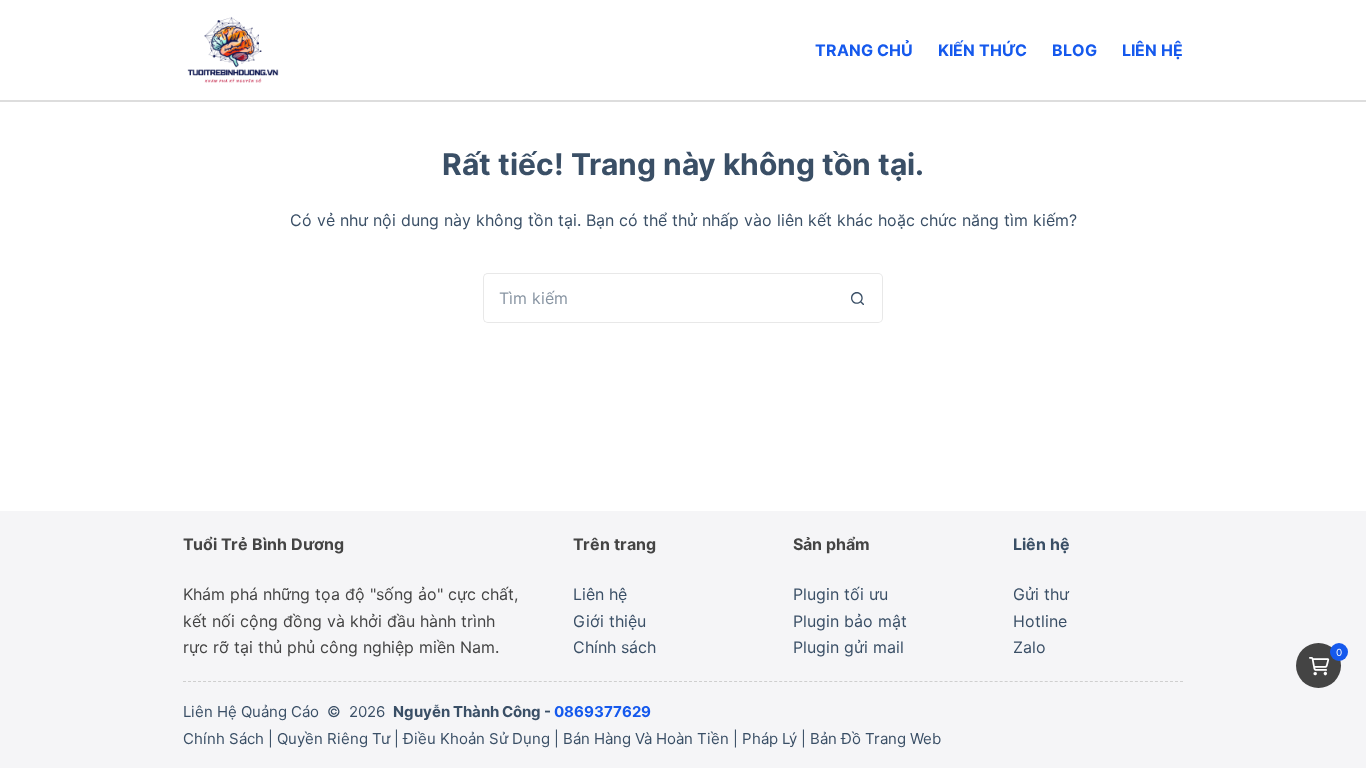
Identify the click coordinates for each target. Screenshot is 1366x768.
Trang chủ (864, 50)
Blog (1074, 50)
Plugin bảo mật (850, 621)
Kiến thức (982, 50)
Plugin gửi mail (848, 647)
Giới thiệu (609, 621)
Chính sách (614, 647)
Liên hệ (1152, 50)
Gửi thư (1041, 594)
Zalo (1029, 647)
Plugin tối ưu (840, 594)
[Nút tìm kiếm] (858, 298)
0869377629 (602, 711)
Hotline (1040, 621)
